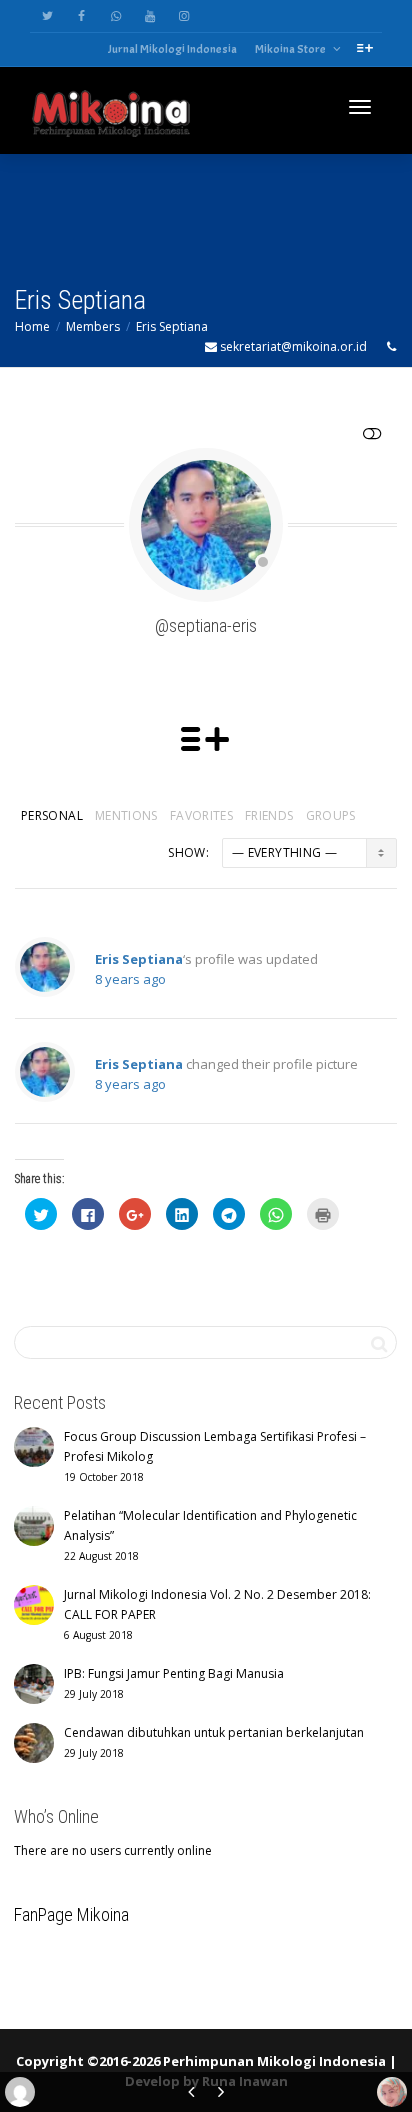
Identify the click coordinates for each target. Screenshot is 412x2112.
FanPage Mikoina (71, 1914)
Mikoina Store (291, 49)
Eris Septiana (172, 326)
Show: (188, 852)
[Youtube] (149, 16)
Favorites (201, 815)
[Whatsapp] (115, 16)
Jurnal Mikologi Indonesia (172, 49)
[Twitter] (47, 16)
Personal (52, 815)
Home (32, 326)
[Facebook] (81, 16)
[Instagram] (183, 16)
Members (93, 326)
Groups (331, 815)
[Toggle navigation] (360, 107)
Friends (269, 815)
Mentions (126, 815)
